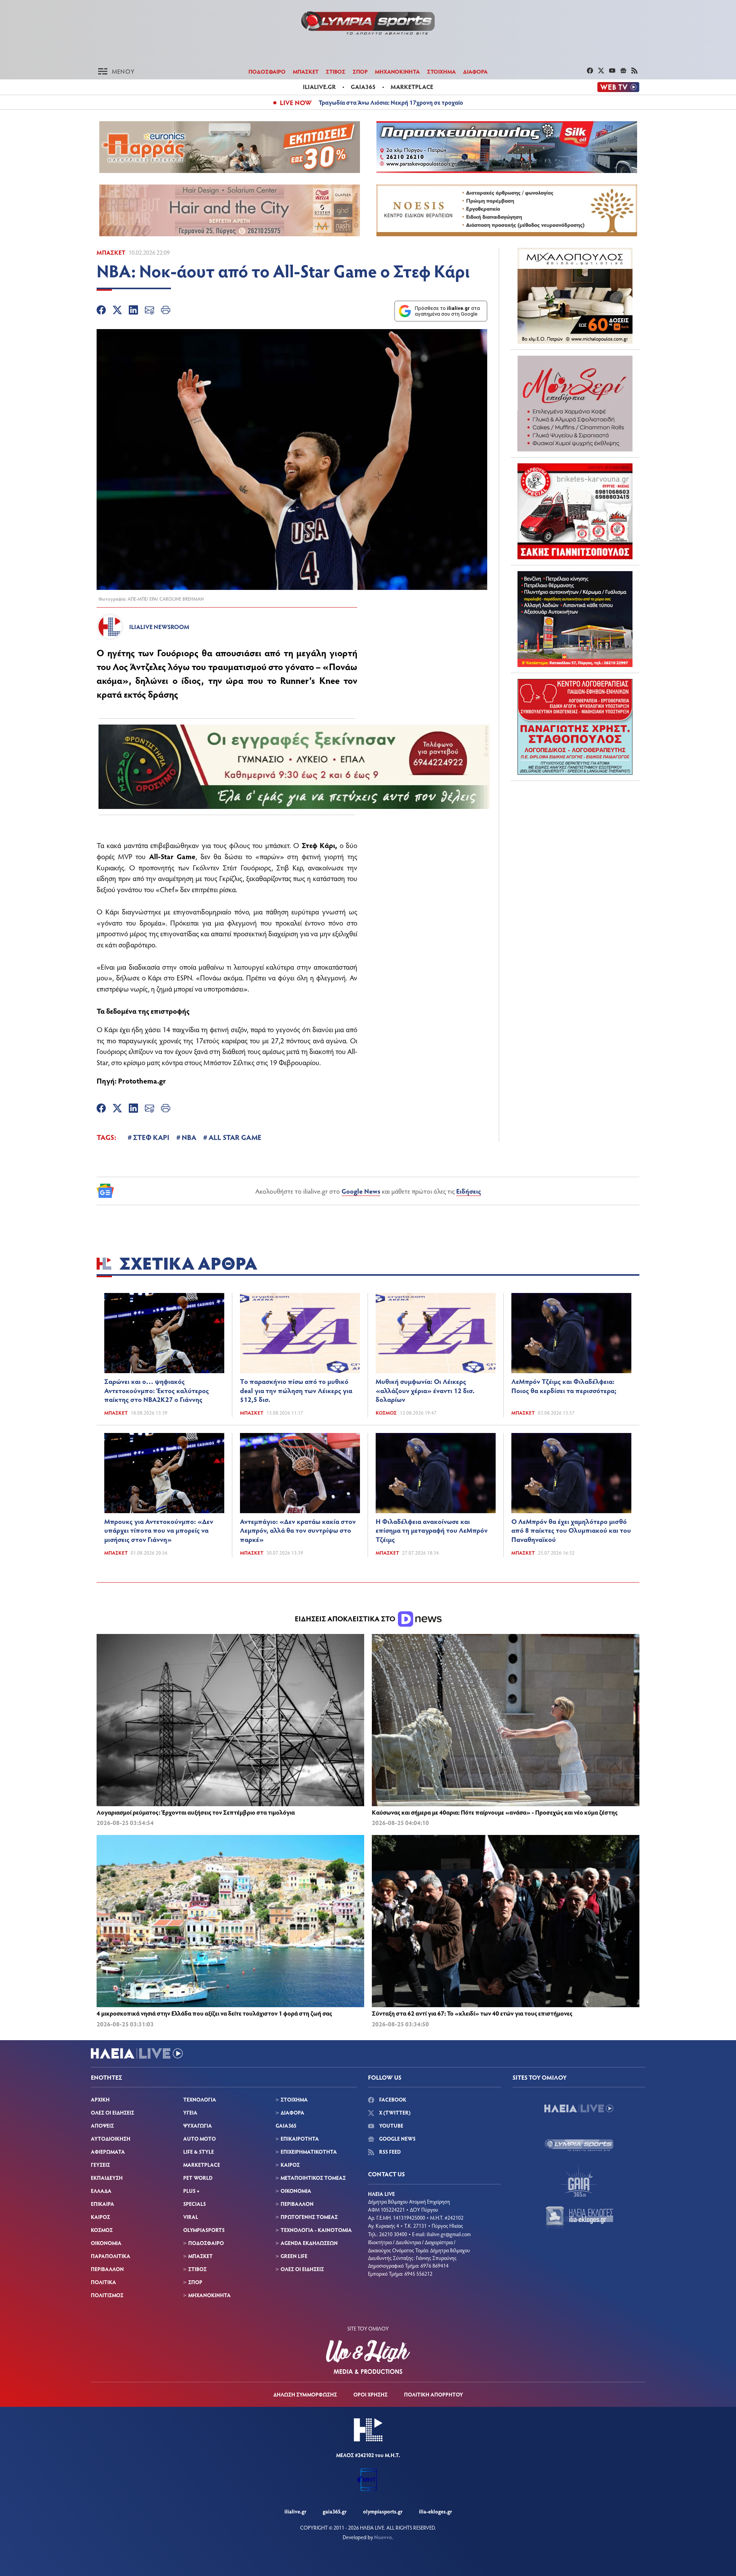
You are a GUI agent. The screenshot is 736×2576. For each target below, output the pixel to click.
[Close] (452, 1146)
